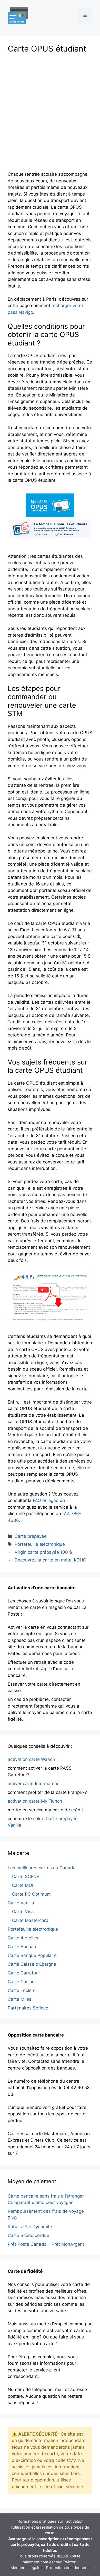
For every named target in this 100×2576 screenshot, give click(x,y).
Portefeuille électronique (40, 1544)
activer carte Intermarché (34, 1784)
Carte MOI (23, 1885)
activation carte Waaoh (31, 1759)
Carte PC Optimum (31, 1894)
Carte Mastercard (30, 1920)
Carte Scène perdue (28, 2235)
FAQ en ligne (46, 1500)
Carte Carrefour (24, 1973)
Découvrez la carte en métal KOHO (51, 1560)
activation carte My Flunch (35, 1801)
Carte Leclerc (22, 1990)
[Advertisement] (50, 110)
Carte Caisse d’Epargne (32, 1964)
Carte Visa (23, 1912)
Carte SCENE (26, 1877)
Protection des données (68, 2568)
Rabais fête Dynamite (30, 2227)
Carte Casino (21, 1982)
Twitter (69, 2562)
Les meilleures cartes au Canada (42, 1868)
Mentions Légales (27, 2568)
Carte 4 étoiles (23, 1938)
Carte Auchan (22, 1947)
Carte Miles (19, 1999)
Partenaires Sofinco (28, 2008)
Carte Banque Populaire (32, 1955)
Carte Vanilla (21, 1903)
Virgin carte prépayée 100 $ (43, 1552)
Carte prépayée (31, 1536)
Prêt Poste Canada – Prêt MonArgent (46, 2244)
